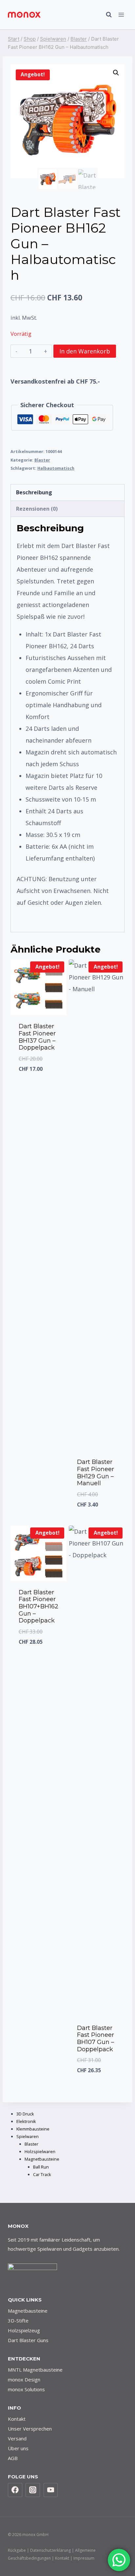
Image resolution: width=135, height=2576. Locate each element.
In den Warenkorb (85, 351)
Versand (17, 2438)
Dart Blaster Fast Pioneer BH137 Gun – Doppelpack (37, 1037)
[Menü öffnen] (121, 15)
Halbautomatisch (56, 468)
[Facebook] (15, 2490)
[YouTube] (51, 2490)
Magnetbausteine (28, 2311)
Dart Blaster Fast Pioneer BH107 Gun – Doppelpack (96, 2039)
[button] (116, 73)
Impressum (84, 2558)
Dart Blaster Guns (28, 2340)
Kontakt (17, 2419)
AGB (13, 2458)
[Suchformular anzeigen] (106, 15)
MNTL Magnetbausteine (35, 2370)
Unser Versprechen (30, 2429)
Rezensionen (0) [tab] (37, 509)
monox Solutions (26, 2389)
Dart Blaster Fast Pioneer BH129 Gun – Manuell (96, 1473)
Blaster (42, 460)
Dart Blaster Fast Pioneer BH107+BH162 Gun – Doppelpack (39, 1606)
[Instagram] (33, 2490)
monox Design (24, 2379)
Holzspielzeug (24, 2330)
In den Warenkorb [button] (40, 1512)
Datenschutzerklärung (50, 2550)
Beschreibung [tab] (34, 492)
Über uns (18, 2448)
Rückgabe (17, 2550)
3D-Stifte (18, 2320)
